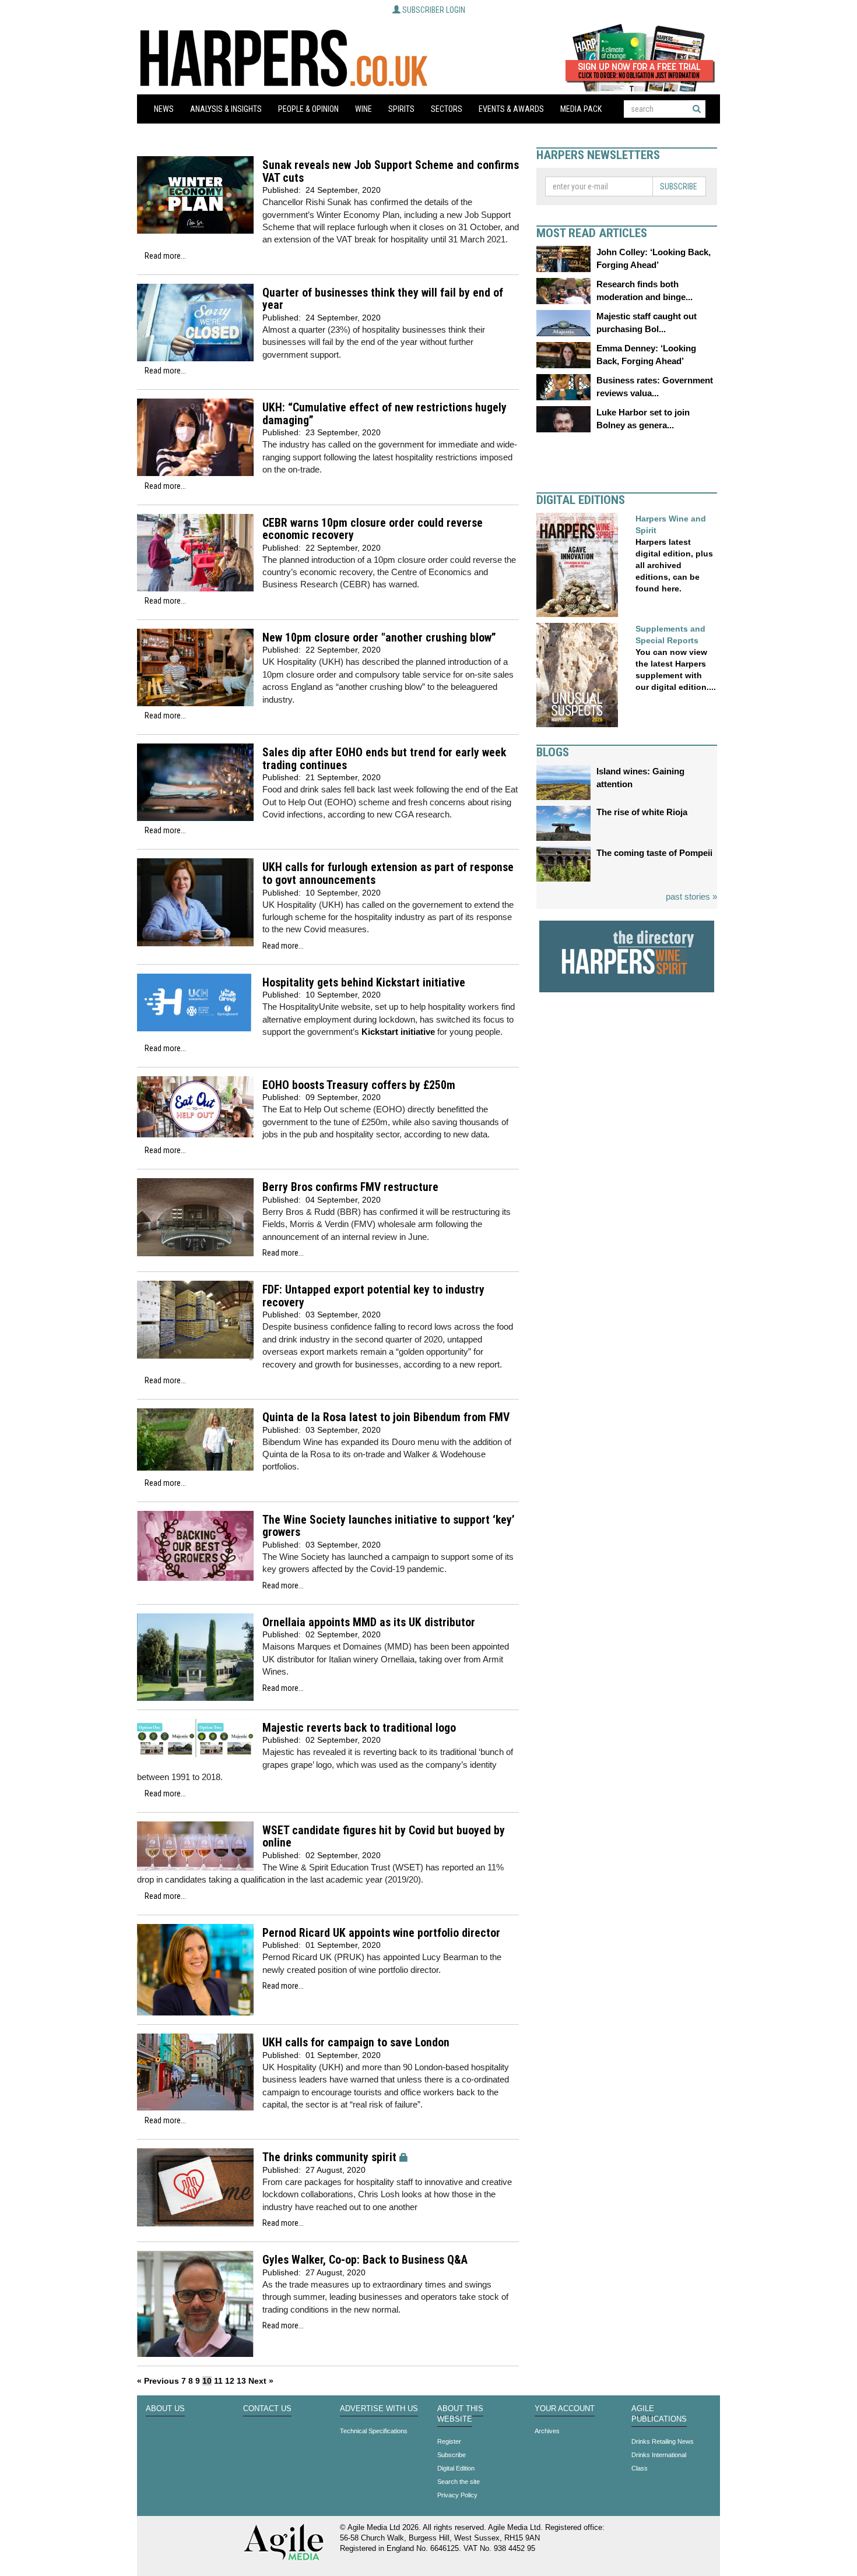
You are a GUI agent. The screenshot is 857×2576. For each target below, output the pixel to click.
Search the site (459, 2482)
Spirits (401, 109)
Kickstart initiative (398, 1032)
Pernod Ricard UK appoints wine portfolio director (381, 1933)
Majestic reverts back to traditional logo (359, 1728)
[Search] (697, 109)
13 (241, 2381)
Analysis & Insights (226, 109)
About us (165, 2409)
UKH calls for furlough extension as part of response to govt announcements (388, 874)
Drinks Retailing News (663, 2441)
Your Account (565, 2409)
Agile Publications (659, 2414)
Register (449, 2441)
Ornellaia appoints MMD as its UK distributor (369, 1622)
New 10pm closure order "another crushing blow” (379, 638)
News (164, 109)
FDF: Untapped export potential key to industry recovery (373, 1296)
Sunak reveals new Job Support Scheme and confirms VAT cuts (391, 172)
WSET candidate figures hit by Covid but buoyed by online (384, 1837)
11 (218, 2381)
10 (207, 2381)
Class (640, 2468)
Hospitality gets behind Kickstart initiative (364, 983)
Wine (363, 109)
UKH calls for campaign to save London (356, 2043)
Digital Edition (456, 2468)
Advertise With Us (379, 2409)
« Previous (158, 2381)
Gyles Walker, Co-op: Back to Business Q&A (365, 2260)
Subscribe (679, 186)
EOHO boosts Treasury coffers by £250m (359, 1085)
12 (230, 2381)
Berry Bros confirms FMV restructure (350, 1187)
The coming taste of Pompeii (654, 853)
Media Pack (581, 109)
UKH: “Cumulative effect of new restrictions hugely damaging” (384, 414)
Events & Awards (511, 109)
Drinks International (659, 2455)
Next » (261, 2381)
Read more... (165, 256)
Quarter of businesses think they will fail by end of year (383, 299)
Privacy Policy (457, 2495)
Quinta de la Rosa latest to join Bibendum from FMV (386, 1417)
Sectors (447, 109)
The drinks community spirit (329, 2157)
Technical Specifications (374, 2431)
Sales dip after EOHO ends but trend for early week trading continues (384, 759)
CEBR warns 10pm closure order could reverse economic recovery (373, 529)
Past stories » (691, 896)
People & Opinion (308, 109)
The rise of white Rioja (642, 812)
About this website (460, 2414)
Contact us (267, 2409)
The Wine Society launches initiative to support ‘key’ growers (389, 1526)
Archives (547, 2431)
